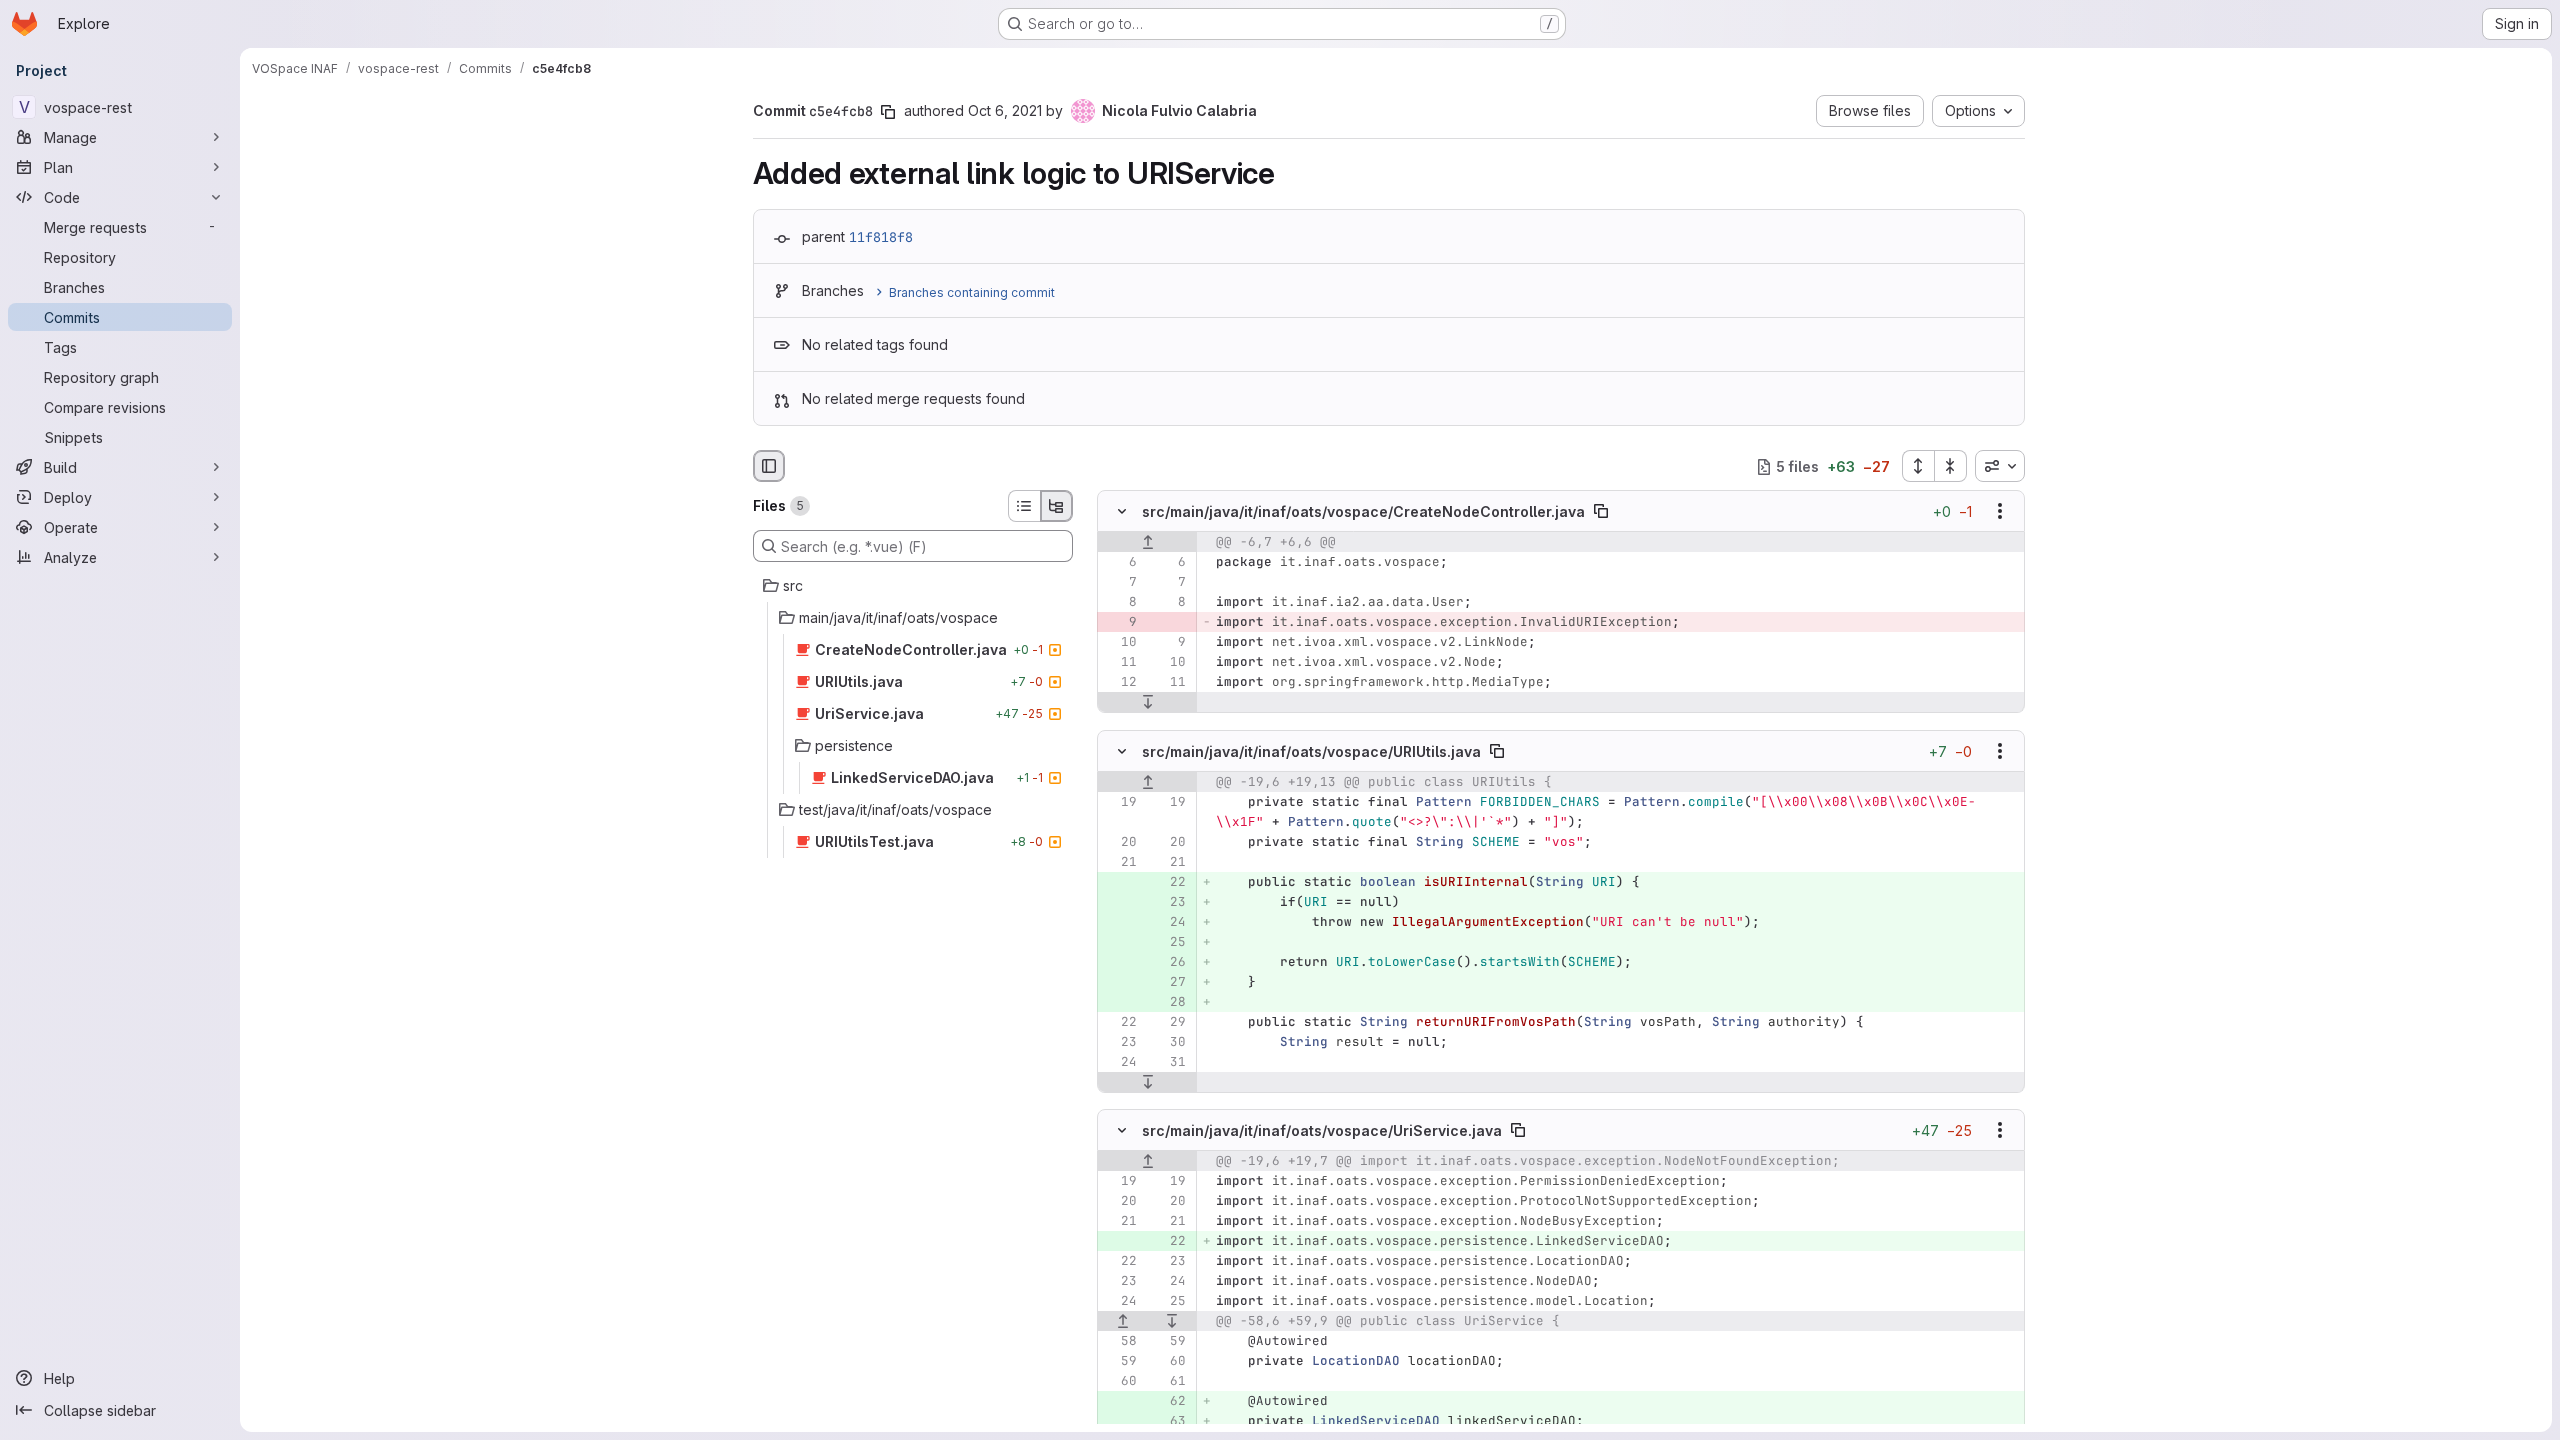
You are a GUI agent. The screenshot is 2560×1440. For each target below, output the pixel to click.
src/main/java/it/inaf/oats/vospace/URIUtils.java (1311, 750)
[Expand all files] (1918, 466)
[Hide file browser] (769, 466)
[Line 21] (1120, 862)
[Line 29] (1169, 1022)
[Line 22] (1120, 1022)
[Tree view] (1057, 506)
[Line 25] (1169, 1301)
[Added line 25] (1169, 942)
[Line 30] (1169, 1042)
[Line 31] (1169, 1062)
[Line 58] (1120, 1341)
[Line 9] (1169, 643)
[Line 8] (1120, 603)
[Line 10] (1120, 643)
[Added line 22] (1169, 882)
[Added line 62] (1169, 1401)
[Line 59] (1169, 1341)
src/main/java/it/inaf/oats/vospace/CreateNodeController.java (1363, 511)
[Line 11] (1120, 663)
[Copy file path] (1601, 512)
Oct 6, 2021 (1005, 110)
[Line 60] (1169, 1361)
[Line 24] (1120, 1062)
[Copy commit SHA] (888, 112)
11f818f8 (881, 237)
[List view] (1024, 506)
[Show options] (2000, 512)
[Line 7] (1120, 583)
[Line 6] (1120, 563)
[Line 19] (1120, 802)
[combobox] (2000, 466)
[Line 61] (1169, 1381)
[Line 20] (1120, 842)
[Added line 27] (1169, 982)
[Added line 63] (1169, 1421)
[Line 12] (1120, 683)
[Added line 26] (1169, 962)
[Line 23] (1120, 1042)
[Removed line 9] (1120, 623)
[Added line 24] (1169, 922)
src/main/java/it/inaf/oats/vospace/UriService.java (1322, 1129)
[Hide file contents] (1122, 512)
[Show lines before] (1147, 543)
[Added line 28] (1169, 1002)
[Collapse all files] (1951, 466)
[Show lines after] (1147, 703)
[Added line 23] (1169, 902)
